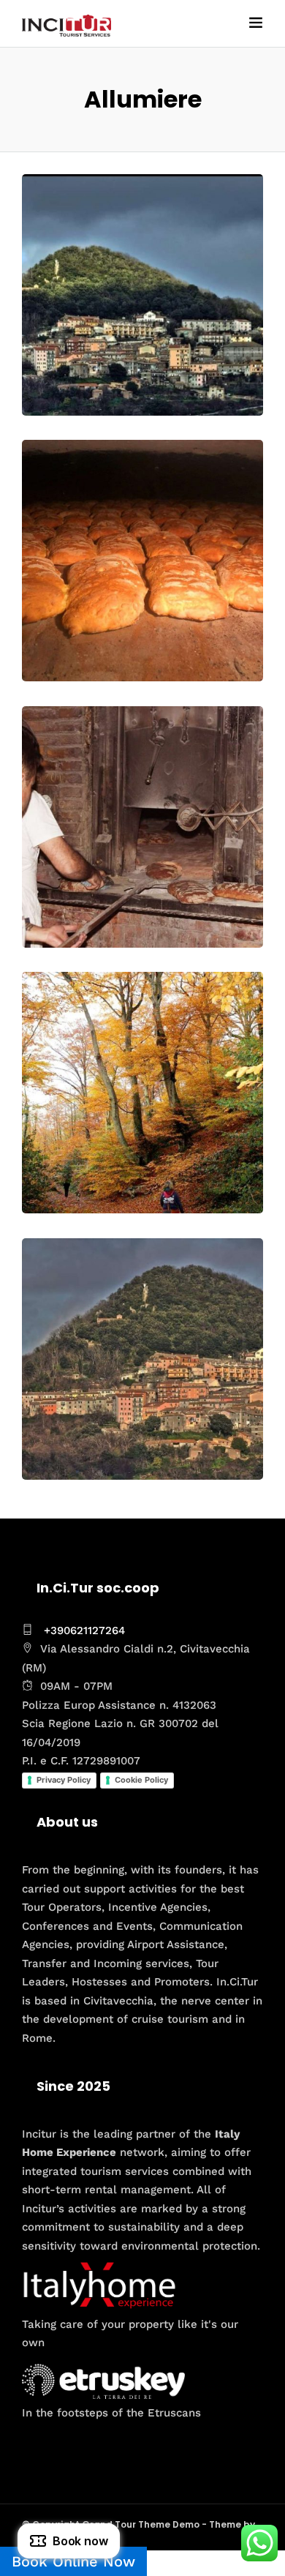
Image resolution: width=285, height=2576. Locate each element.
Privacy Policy (64, 1780)
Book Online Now (73, 2561)
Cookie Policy (141, 1780)
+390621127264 (84, 1630)
